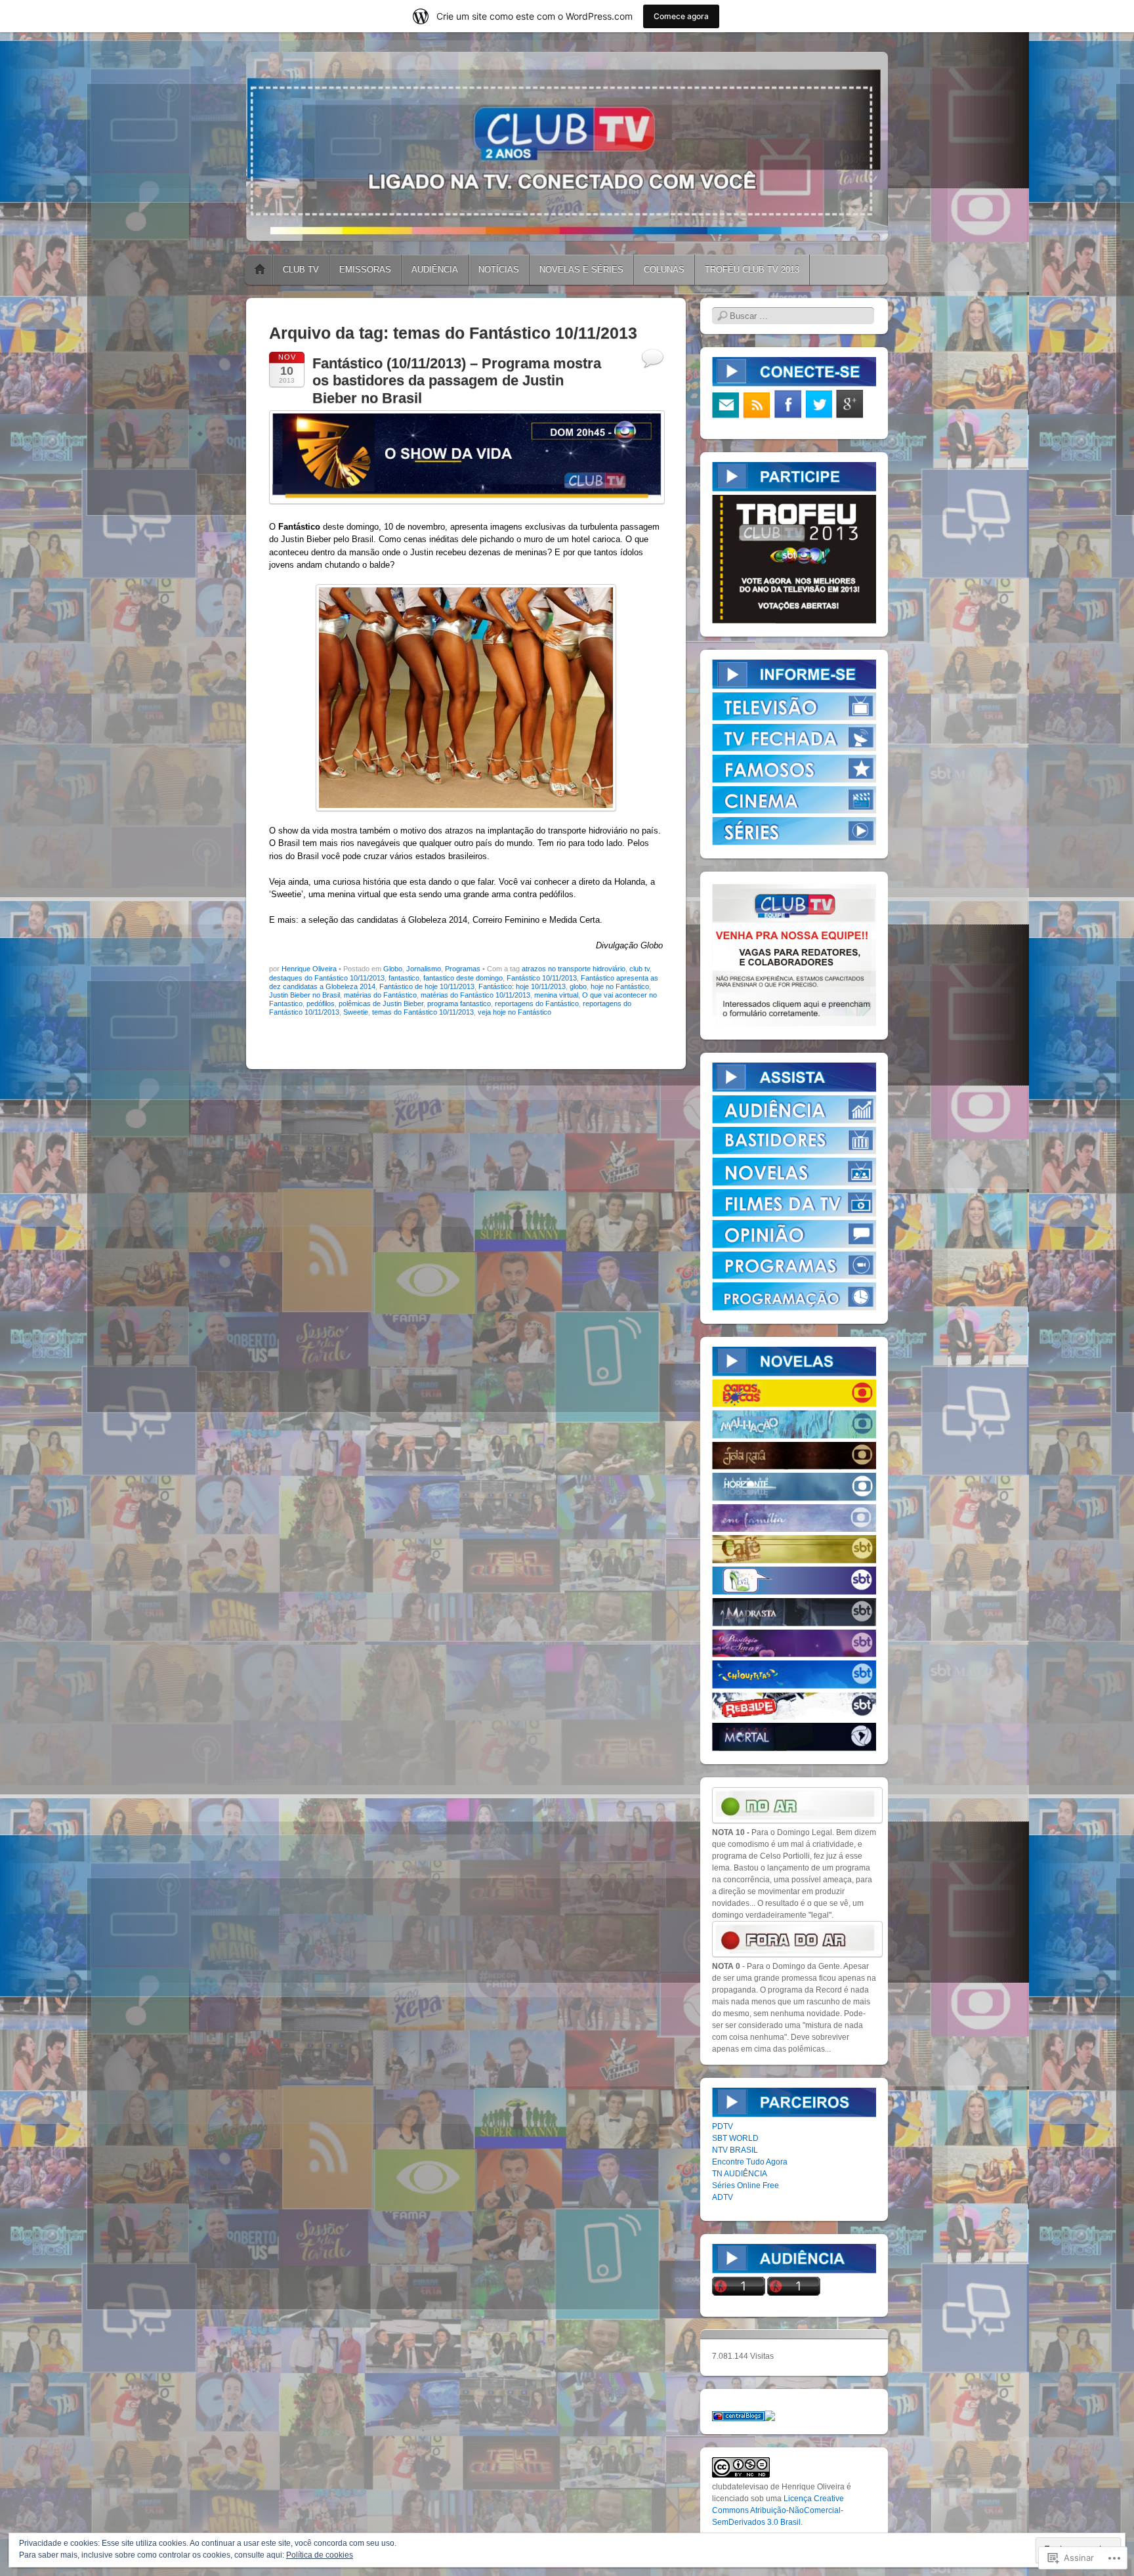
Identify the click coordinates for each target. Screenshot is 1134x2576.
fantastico (404, 978)
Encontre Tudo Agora (750, 2162)
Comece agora (681, 16)
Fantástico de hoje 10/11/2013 (427, 986)
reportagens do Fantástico (537, 1003)
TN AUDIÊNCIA (740, 2174)
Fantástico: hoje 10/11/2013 (522, 986)
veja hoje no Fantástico (514, 1012)
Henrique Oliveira (309, 969)
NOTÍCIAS (499, 269)
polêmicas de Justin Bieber (381, 1003)
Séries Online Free (745, 2185)
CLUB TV (301, 269)
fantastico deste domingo (463, 978)
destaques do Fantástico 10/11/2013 (327, 978)
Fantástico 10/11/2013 (542, 978)
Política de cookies (320, 2555)
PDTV (723, 2126)
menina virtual (556, 995)
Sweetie (356, 1012)
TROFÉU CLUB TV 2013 (752, 269)
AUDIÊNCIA (435, 269)
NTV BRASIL (735, 2150)
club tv (640, 969)
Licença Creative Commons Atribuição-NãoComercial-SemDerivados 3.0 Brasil (778, 2510)
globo (578, 986)
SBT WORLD (735, 2138)
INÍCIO (260, 270)
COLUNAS (664, 269)
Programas (463, 969)
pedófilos (321, 1003)
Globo (393, 969)
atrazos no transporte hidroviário (574, 969)
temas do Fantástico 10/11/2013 (423, 1012)
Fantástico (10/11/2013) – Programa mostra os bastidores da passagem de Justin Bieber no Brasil (457, 381)
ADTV (723, 2197)
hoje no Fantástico (620, 986)
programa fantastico (459, 1003)
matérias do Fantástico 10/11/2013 (475, 995)
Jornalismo (424, 969)
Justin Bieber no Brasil (304, 995)
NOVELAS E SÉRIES (581, 269)
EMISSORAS (365, 269)
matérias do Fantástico (380, 995)
